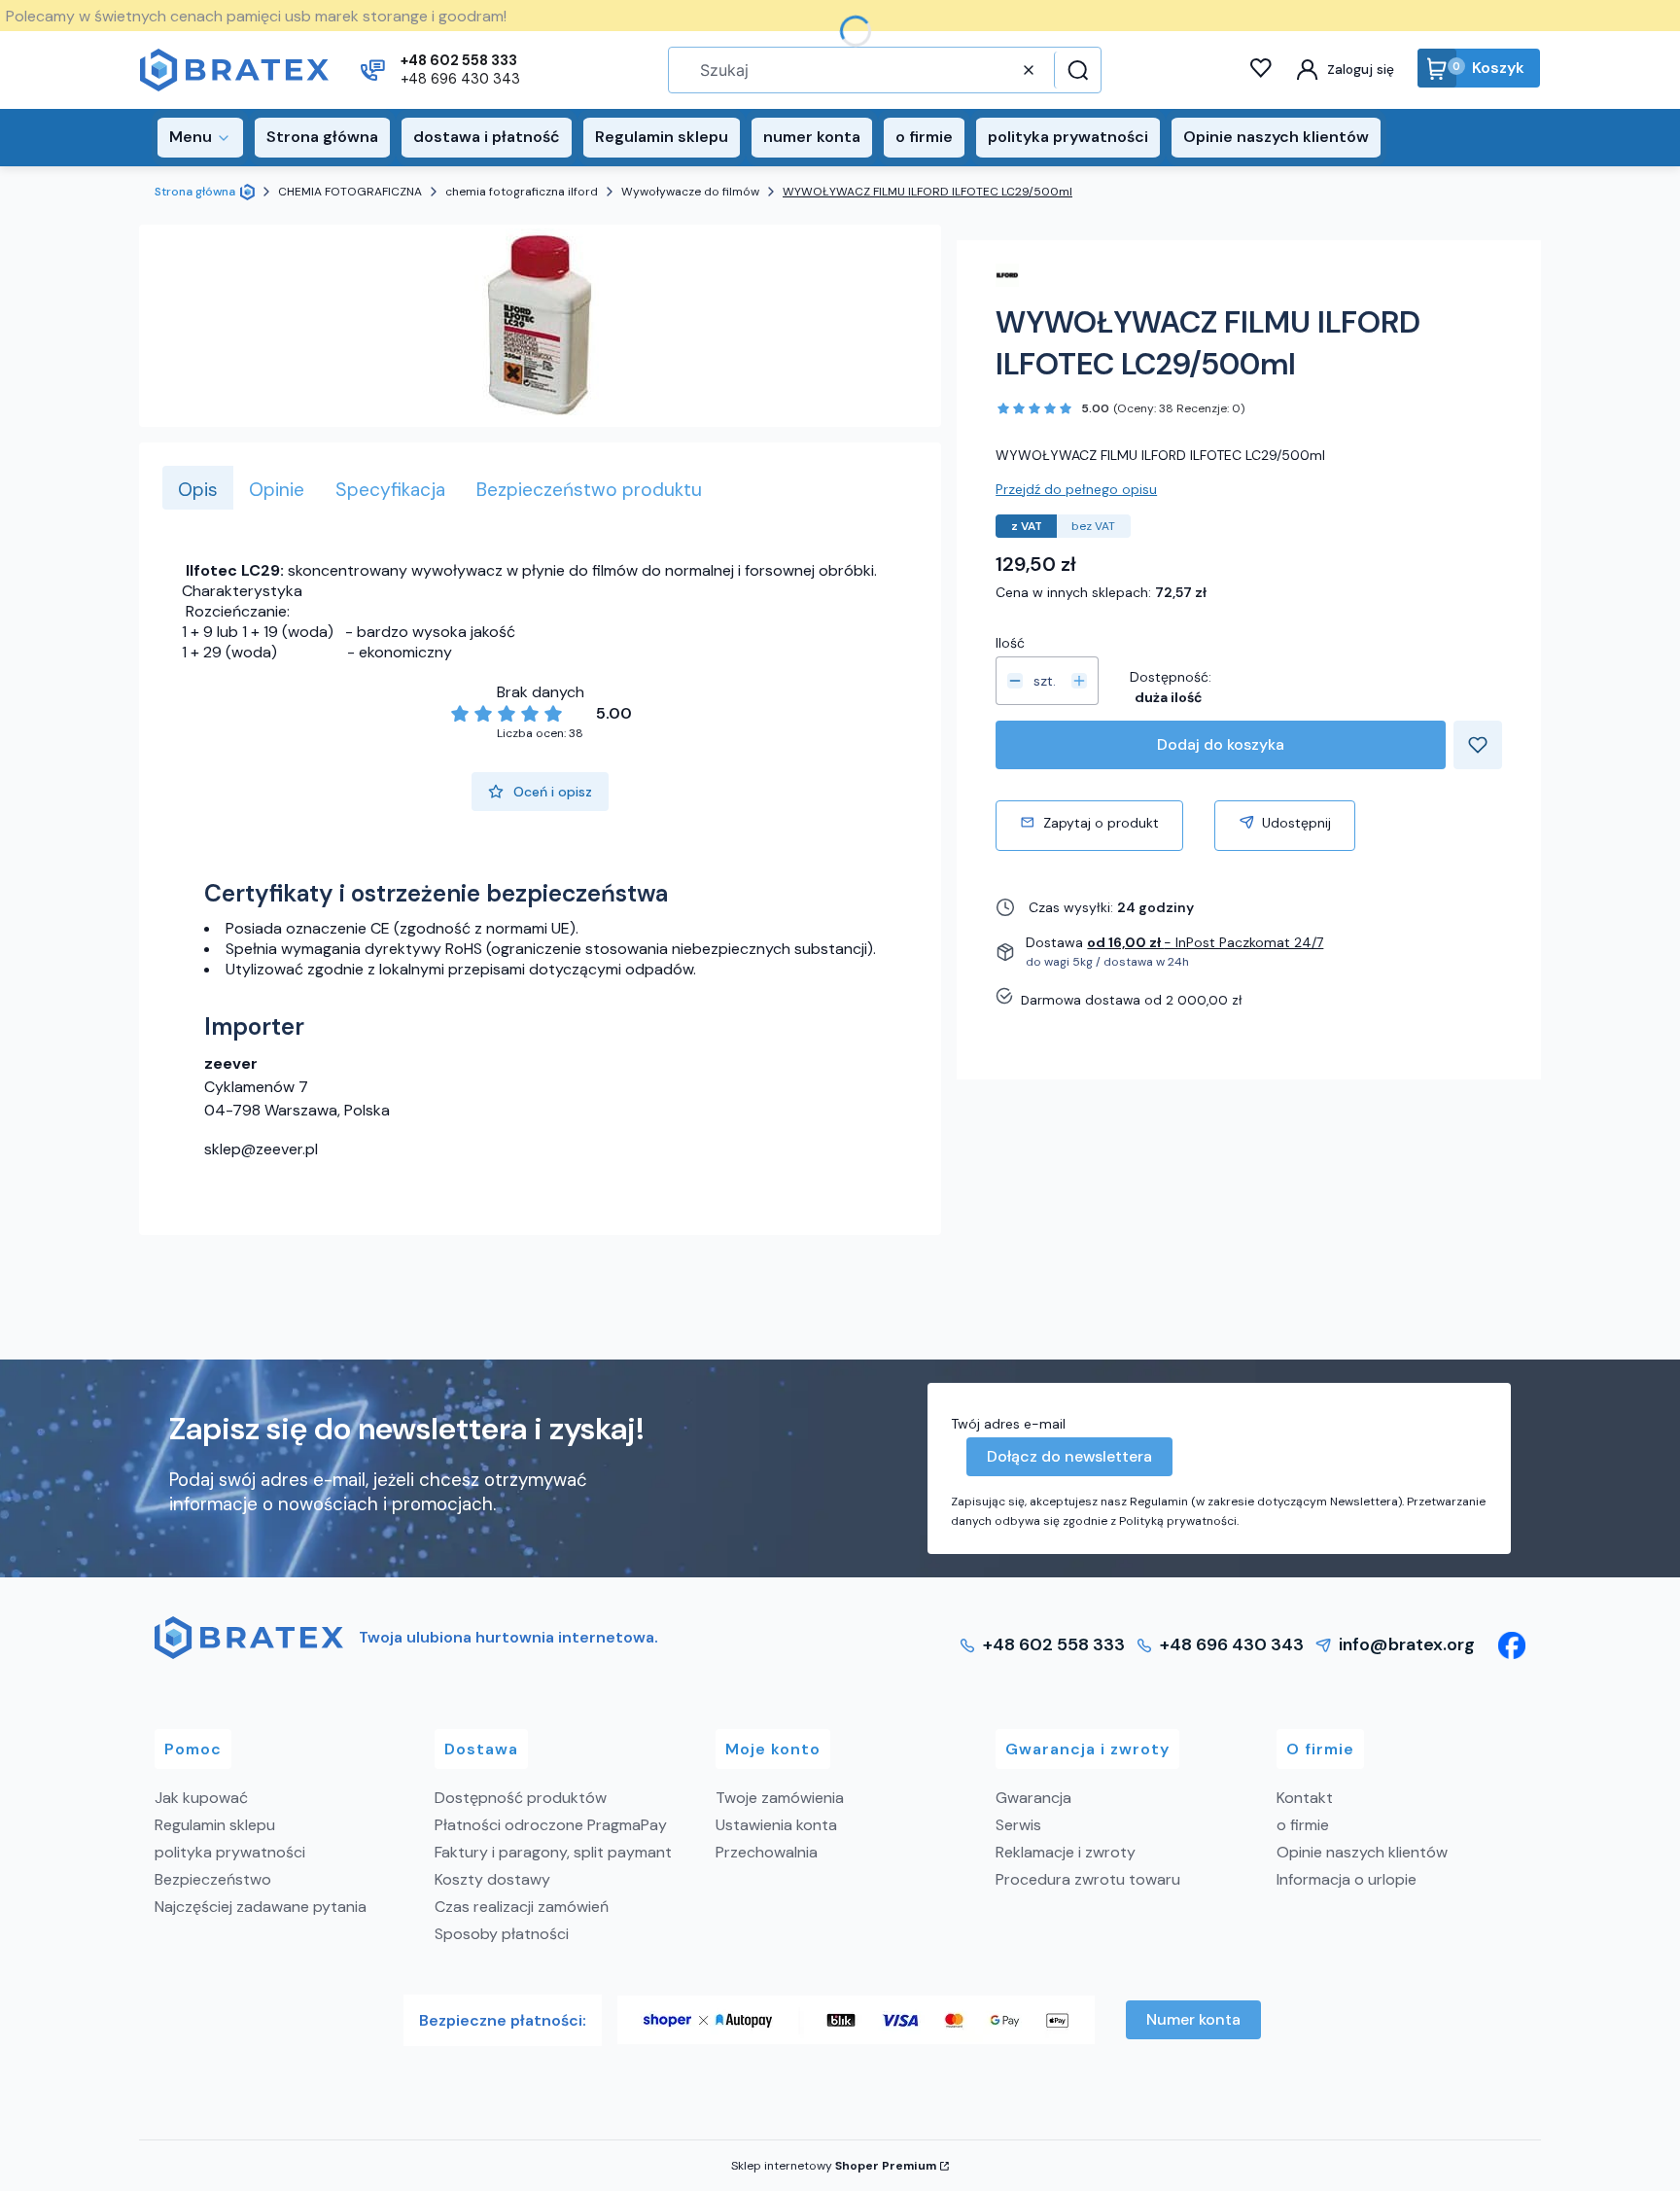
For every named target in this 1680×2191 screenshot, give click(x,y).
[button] (1075, 70)
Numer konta (1193, 2019)
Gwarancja (1033, 1798)
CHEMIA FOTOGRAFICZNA (350, 192)
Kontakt (1305, 1798)
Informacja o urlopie (1347, 1879)
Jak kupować (201, 1798)
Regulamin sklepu (215, 1825)
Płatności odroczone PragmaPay (551, 1825)
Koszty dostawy (492, 1879)
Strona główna (195, 192)
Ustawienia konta (776, 1825)
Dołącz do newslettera (1069, 1456)
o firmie (1303, 1825)
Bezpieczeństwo (213, 1879)
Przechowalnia (767, 1852)
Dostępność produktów (521, 1798)
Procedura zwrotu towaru (1088, 1879)
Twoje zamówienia (780, 1798)
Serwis (1018, 1825)
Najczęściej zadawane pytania (261, 1907)
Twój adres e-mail (1008, 1424)
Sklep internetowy (834, 2166)
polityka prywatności (230, 1852)
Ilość (1010, 643)
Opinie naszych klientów (1362, 1852)
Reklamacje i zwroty (1066, 1852)
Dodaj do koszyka (1221, 744)
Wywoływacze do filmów (690, 192)
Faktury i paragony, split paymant (553, 1852)
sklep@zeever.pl (261, 1149)
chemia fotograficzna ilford (522, 192)
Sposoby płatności (502, 1934)
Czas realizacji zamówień (522, 1907)
